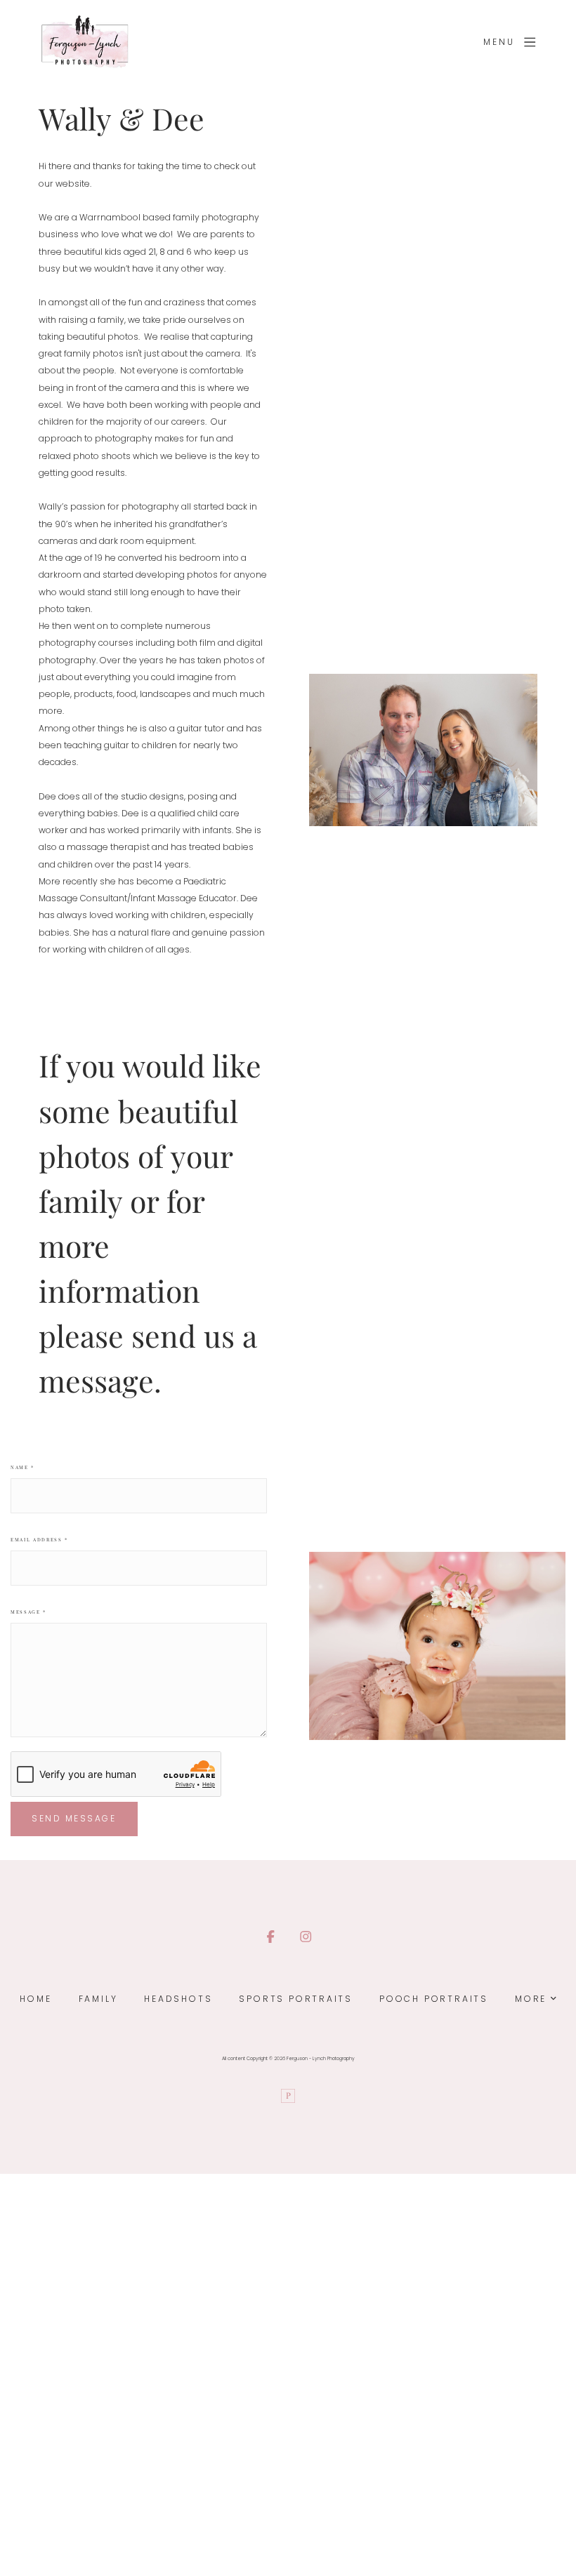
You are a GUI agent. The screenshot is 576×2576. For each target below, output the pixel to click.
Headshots (178, 1999)
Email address (39, 1540)
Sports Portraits (296, 1999)
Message (28, 1612)
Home (35, 1999)
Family (98, 1999)
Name (22, 1467)
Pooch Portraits (434, 1999)
